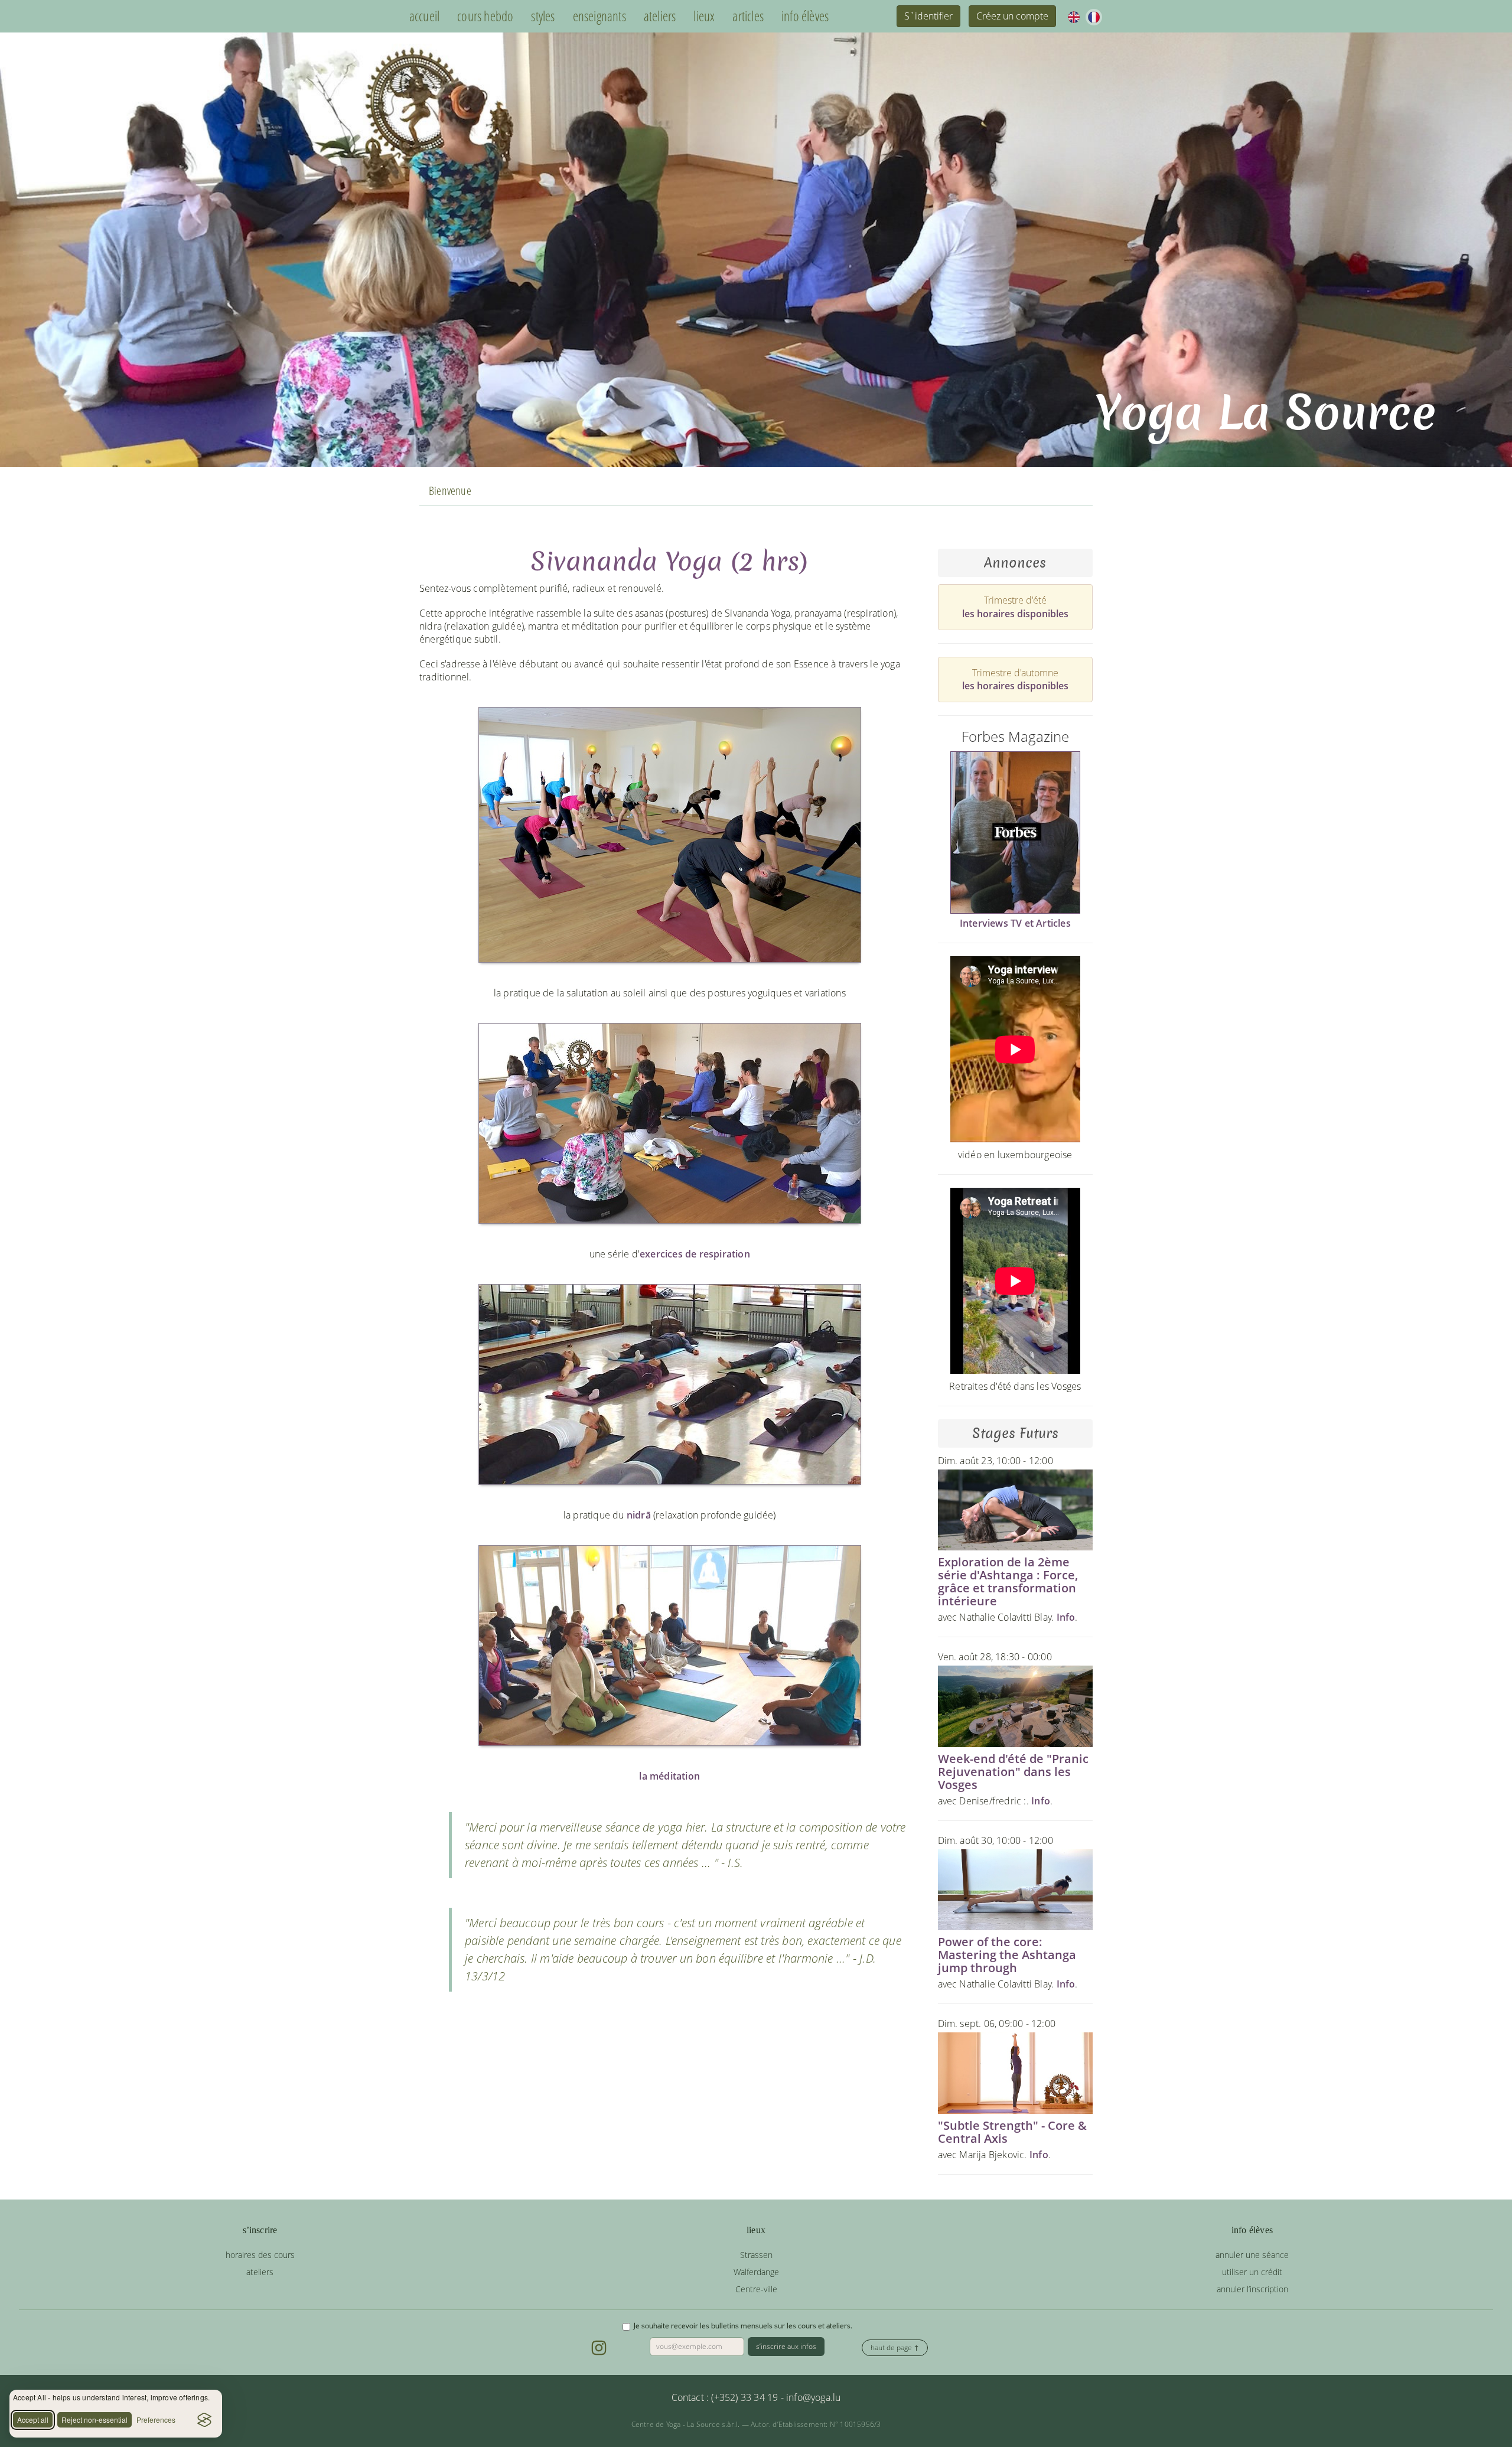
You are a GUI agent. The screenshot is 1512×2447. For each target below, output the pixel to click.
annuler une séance (1252, 2255)
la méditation (669, 1776)
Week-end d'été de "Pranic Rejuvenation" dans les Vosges (1013, 1772)
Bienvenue (450, 491)
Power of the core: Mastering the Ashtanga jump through (1007, 1955)
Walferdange (756, 2272)
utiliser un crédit (1252, 2272)
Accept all (33, 2420)
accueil (424, 16)
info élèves (805, 16)
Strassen (756, 2255)
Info (1066, 1617)
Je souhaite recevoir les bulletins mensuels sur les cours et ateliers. (743, 2326)
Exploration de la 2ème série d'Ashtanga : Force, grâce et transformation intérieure (1008, 1581)
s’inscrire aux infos (786, 2346)
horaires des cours (260, 2255)
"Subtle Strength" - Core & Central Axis (1012, 2132)
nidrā (639, 1515)
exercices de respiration (695, 1254)
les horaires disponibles (1015, 614)
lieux (704, 16)
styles (543, 16)
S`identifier (928, 16)
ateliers (660, 16)
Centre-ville (756, 2289)
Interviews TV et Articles (1015, 923)
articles (748, 16)
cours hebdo (485, 16)
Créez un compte (1012, 16)
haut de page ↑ (895, 2347)
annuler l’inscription (1252, 2289)
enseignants (599, 16)
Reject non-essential (94, 2420)
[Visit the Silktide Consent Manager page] (204, 2420)
